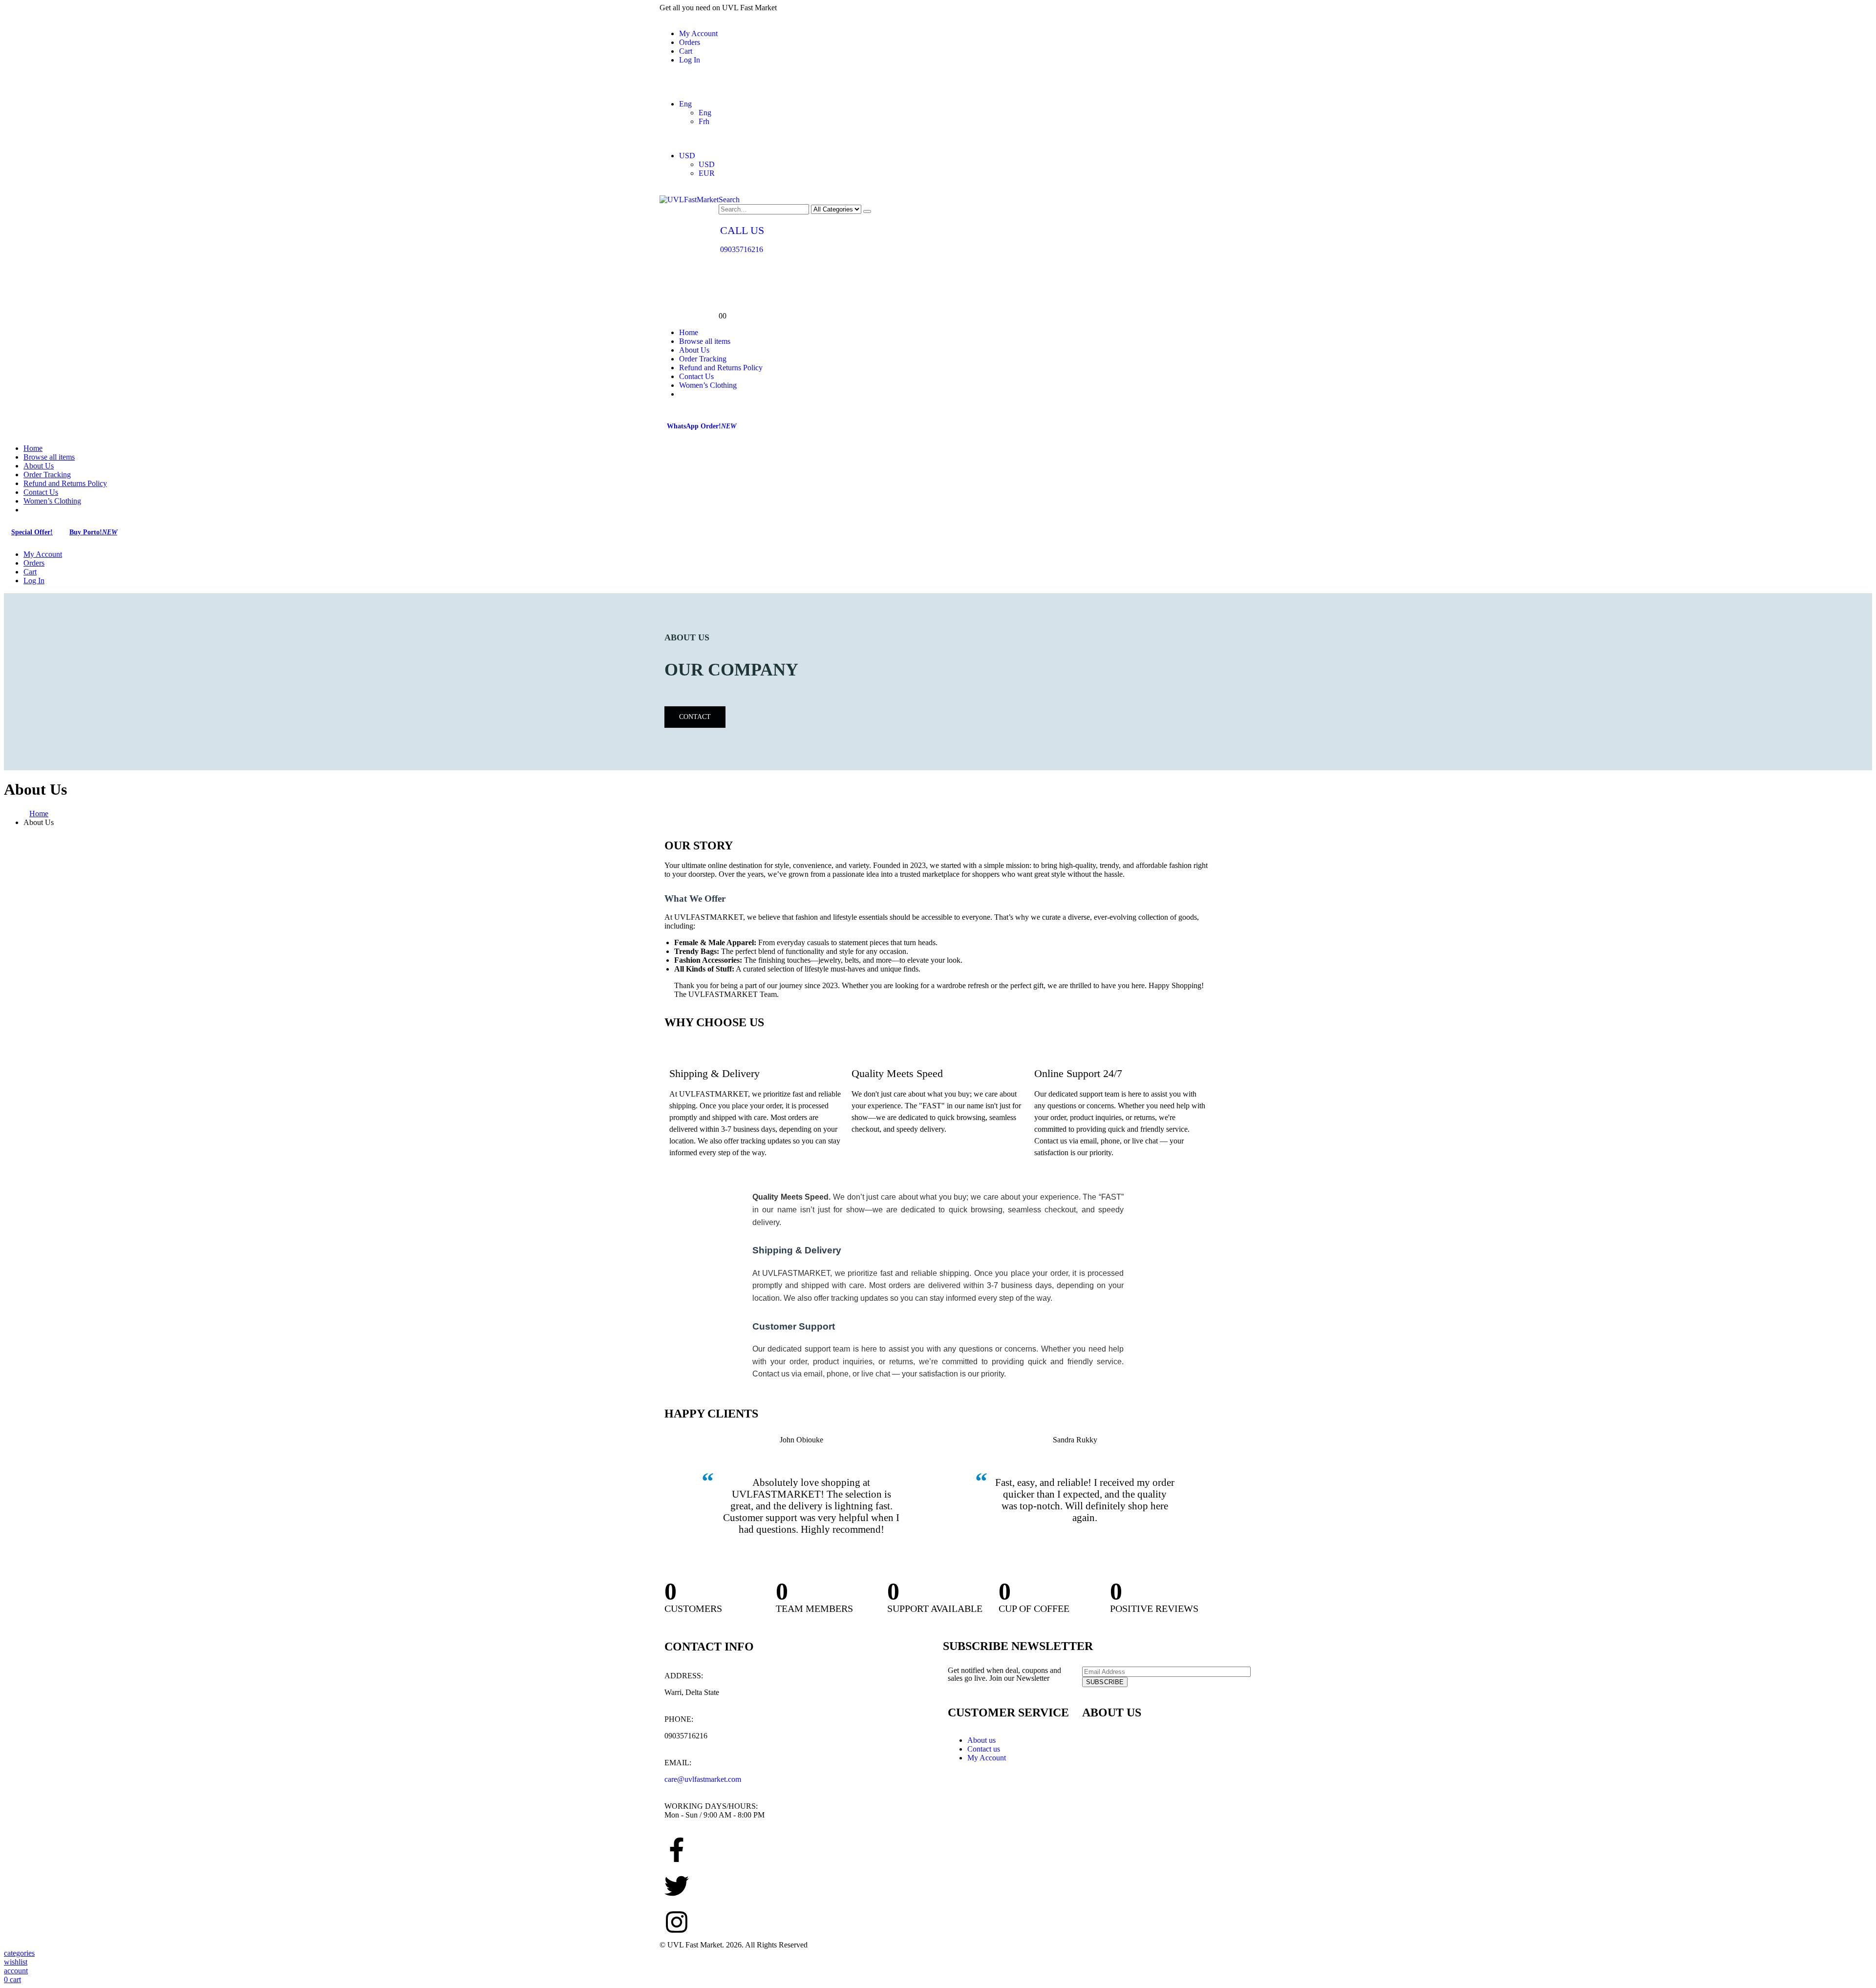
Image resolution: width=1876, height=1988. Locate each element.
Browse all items (705, 341)
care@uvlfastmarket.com (703, 1779)
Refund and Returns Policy (721, 368)
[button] (729, 200)
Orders (690, 42)
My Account (698, 33)
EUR (707, 173)
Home (689, 332)
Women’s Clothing (708, 385)
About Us (694, 350)
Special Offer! (32, 532)
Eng (685, 104)
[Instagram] (677, 1922)
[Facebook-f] (677, 1850)
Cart (686, 51)
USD (687, 156)
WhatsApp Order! (702, 426)
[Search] (867, 211)
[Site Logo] (689, 200)
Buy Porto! (93, 532)
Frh (704, 121)
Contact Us (696, 376)
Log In (690, 60)
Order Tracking (703, 359)
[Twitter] (677, 1886)
